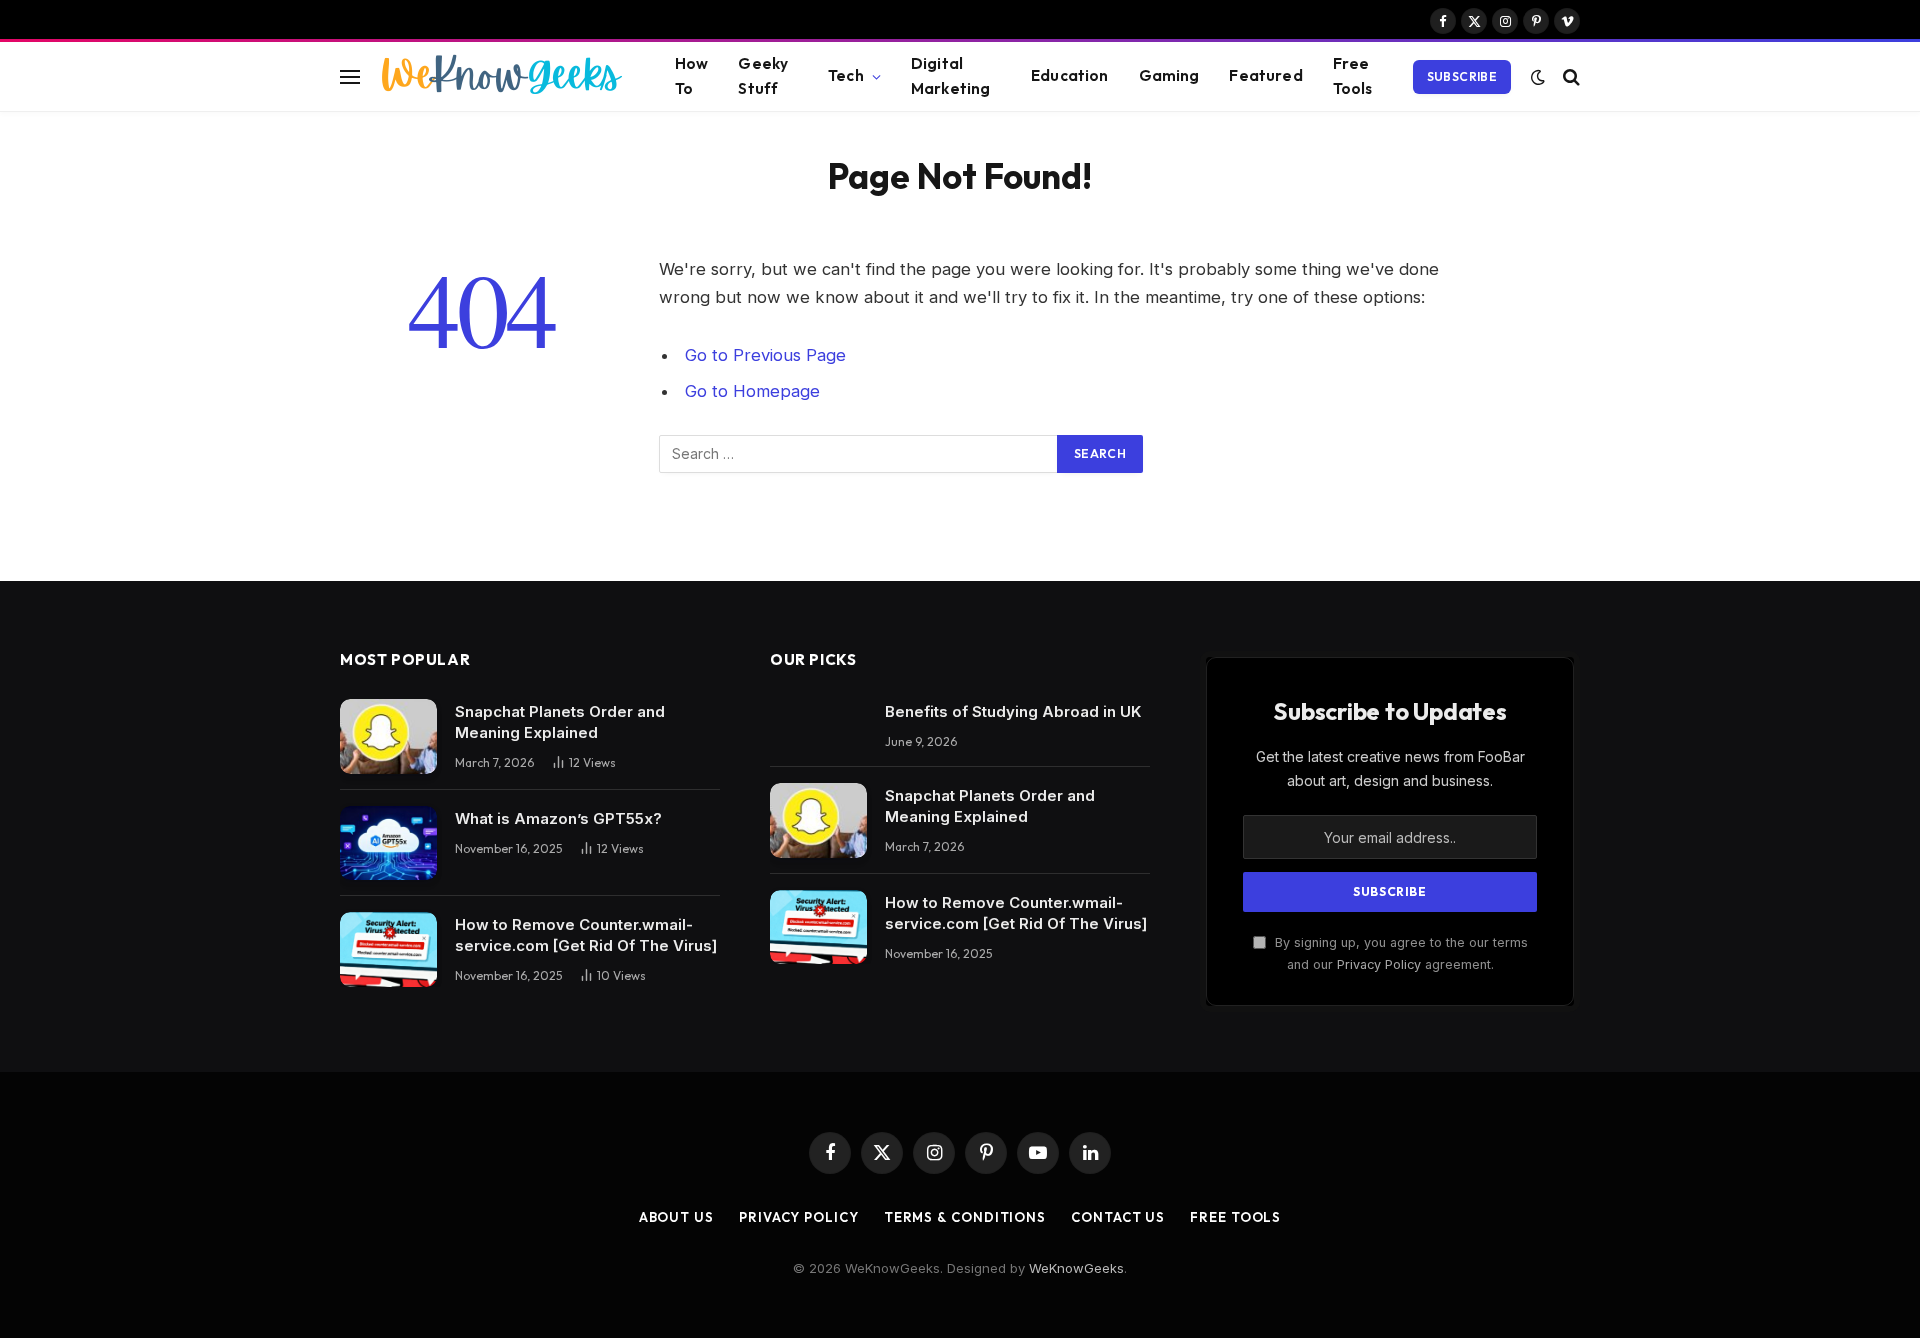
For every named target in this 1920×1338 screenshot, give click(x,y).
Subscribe (1462, 76)
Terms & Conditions (965, 1217)
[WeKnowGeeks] (500, 77)
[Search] (1569, 76)
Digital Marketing (950, 76)
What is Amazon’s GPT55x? (558, 818)
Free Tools (1353, 76)
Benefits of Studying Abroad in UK (1013, 711)
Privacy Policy (1379, 964)
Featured (1265, 75)
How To (691, 76)
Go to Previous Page (765, 355)
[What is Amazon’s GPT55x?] (388, 843)
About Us (676, 1217)
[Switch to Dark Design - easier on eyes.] (1538, 77)
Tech (846, 75)
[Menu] (350, 76)
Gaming (1169, 75)
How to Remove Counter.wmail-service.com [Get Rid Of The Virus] (586, 935)
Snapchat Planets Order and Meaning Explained (560, 722)
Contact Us (1118, 1217)
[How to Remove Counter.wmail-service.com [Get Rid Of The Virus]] (388, 949)
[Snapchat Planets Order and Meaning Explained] (388, 736)
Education (1069, 75)
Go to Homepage (752, 391)
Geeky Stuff (763, 76)
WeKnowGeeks (1076, 1268)
